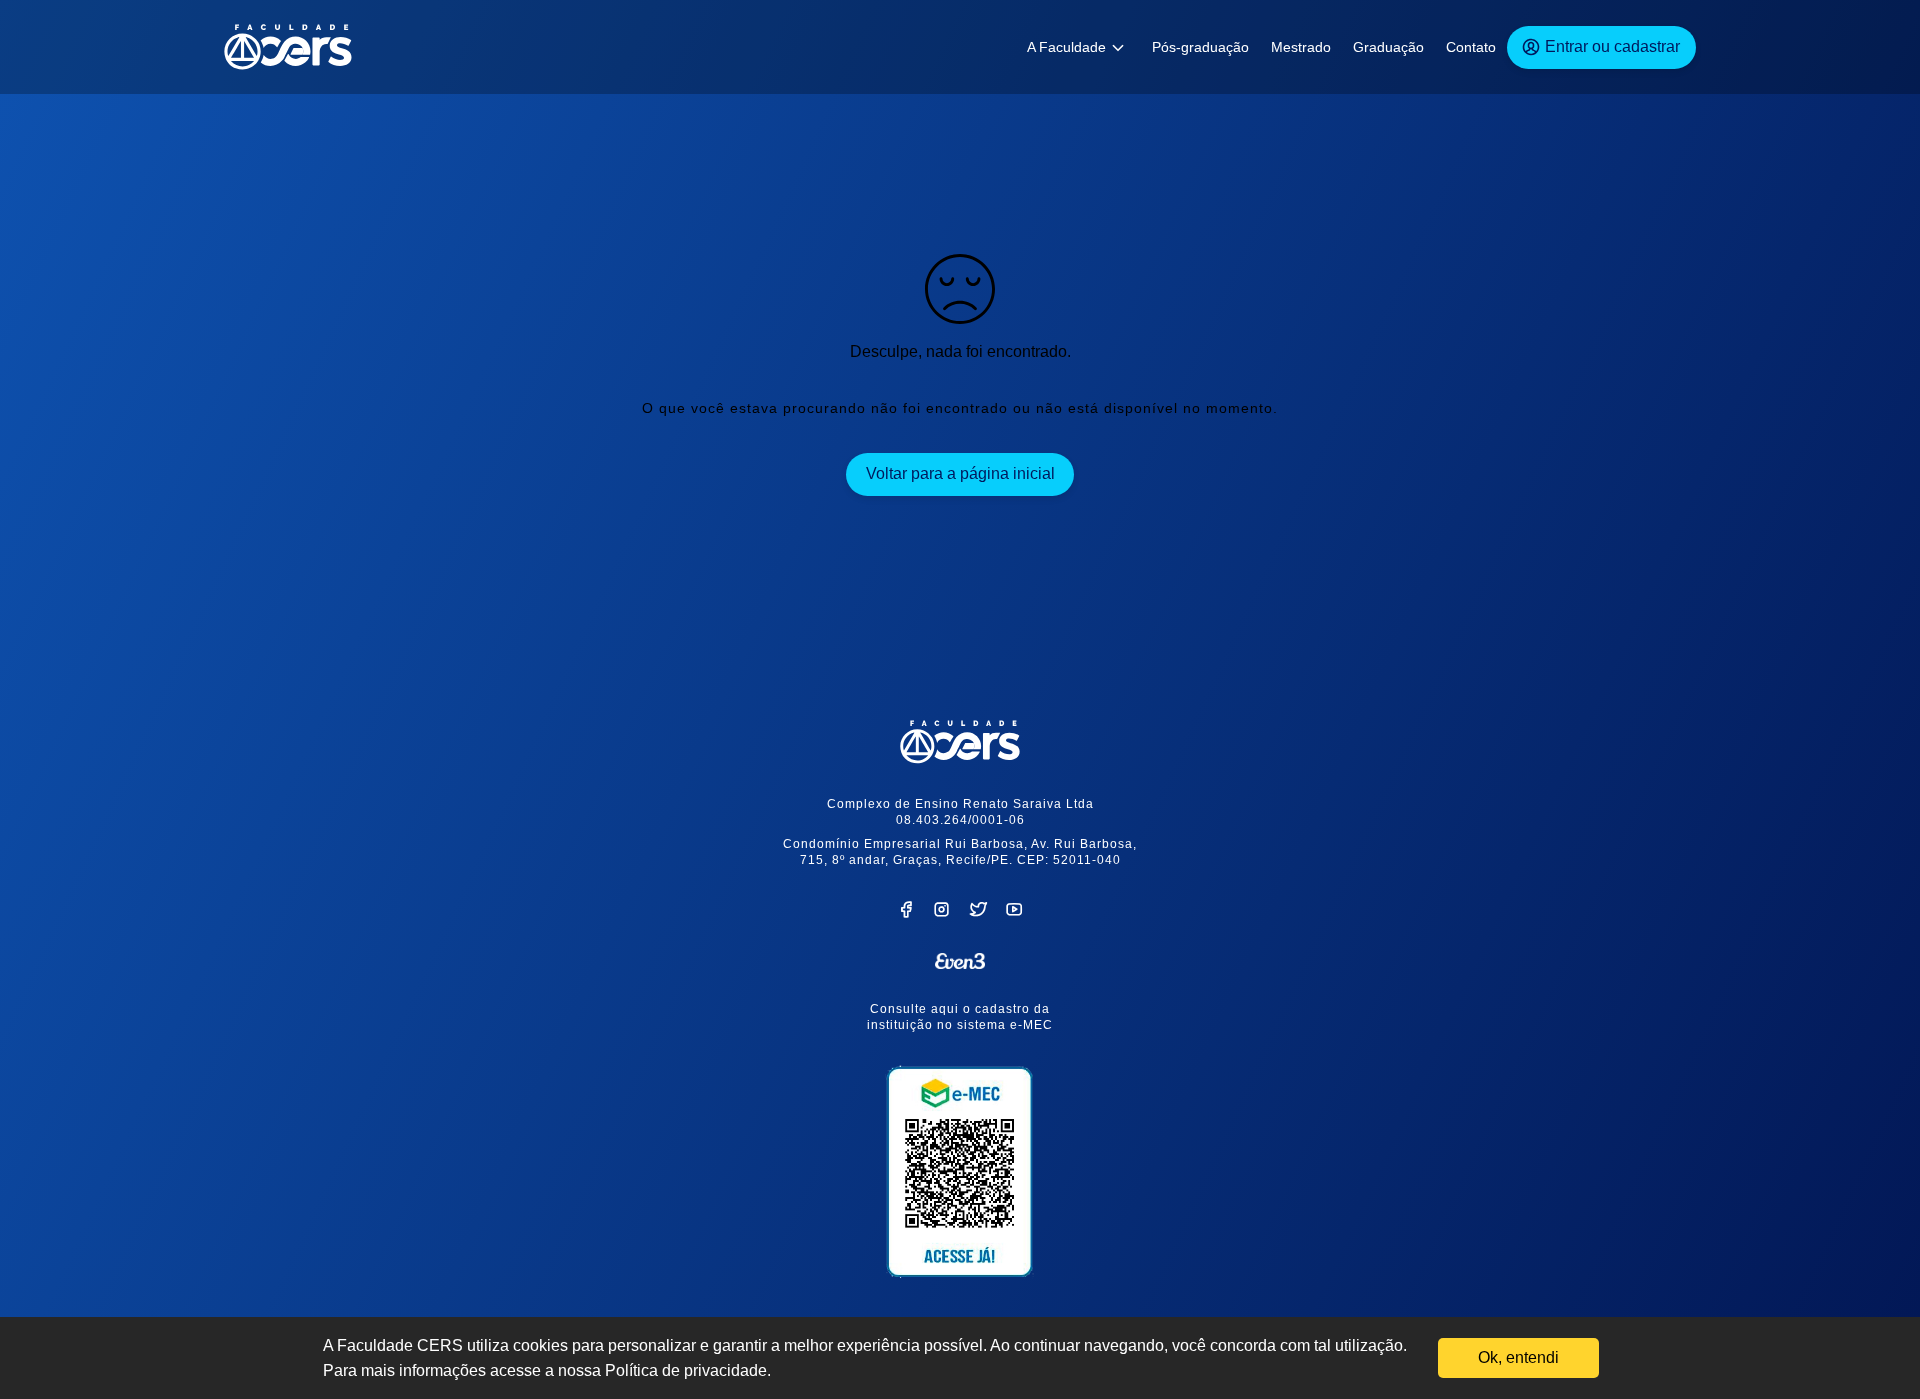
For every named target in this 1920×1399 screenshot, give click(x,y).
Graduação (1388, 47)
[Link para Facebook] (905, 912)
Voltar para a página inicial (960, 473)
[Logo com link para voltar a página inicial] (960, 742)
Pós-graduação (1200, 47)
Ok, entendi (1518, 1357)
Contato (1471, 47)
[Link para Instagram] (941, 912)
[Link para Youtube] (1014, 912)
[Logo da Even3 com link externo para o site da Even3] (960, 961)
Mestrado (1301, 47)
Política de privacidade (686, 1370)
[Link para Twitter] (978, 912)
